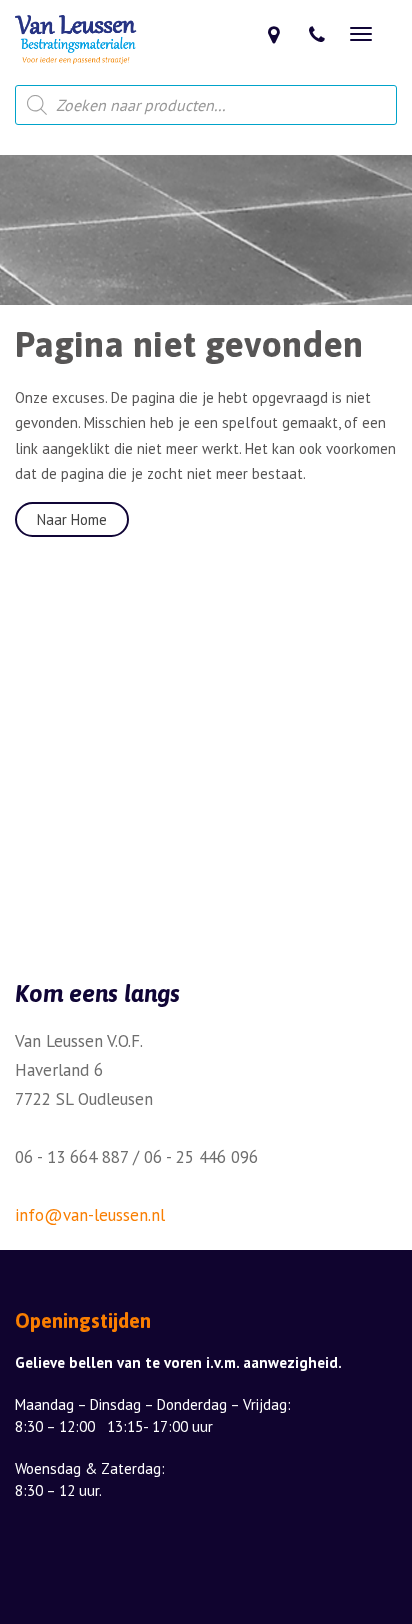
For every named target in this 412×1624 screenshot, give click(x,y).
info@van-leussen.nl (90, 1215)
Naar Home (72, 519)
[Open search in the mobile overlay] (206, 105)
